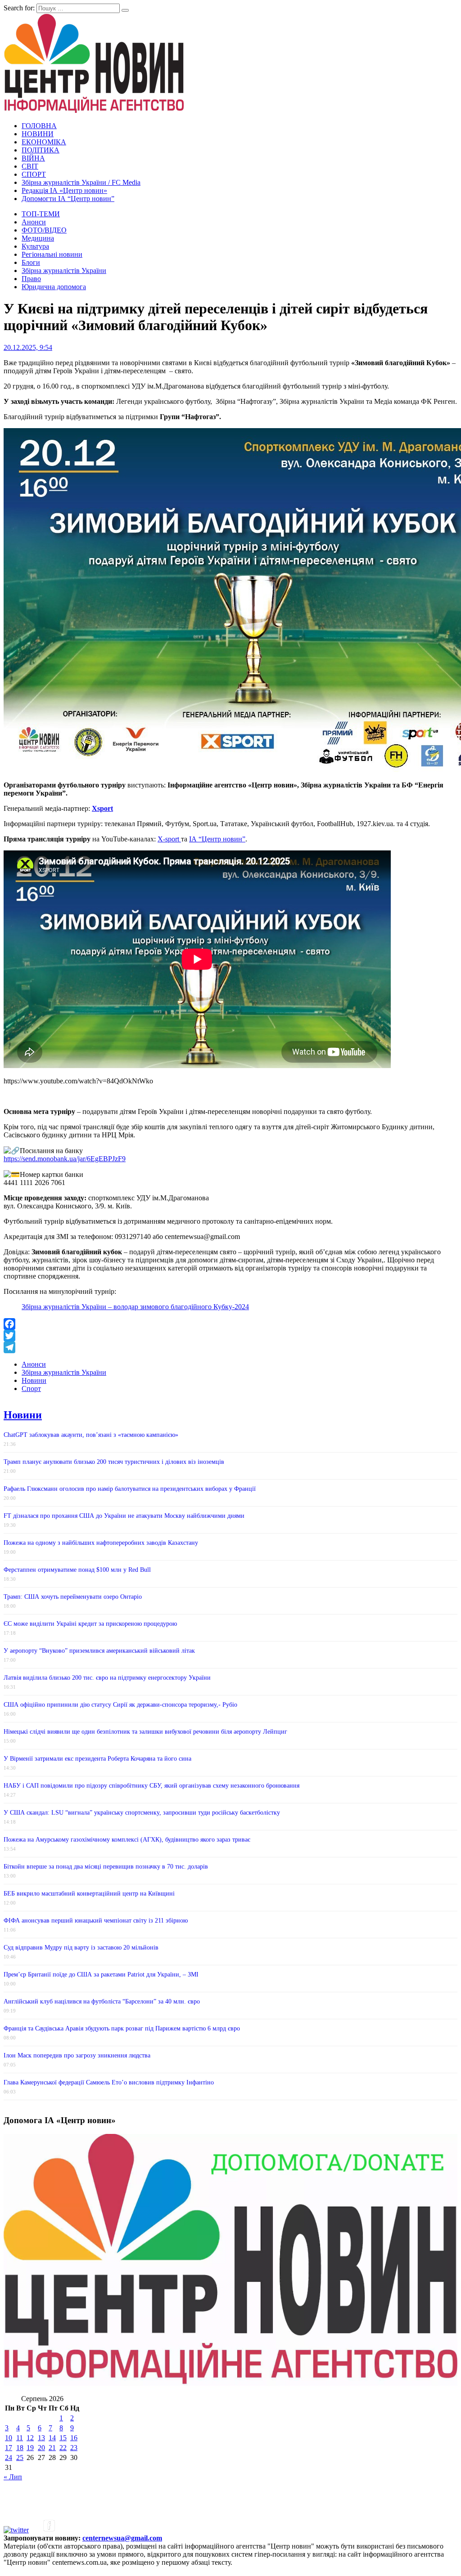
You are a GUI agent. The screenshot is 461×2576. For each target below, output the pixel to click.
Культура (35, 246)
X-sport (169, 839)
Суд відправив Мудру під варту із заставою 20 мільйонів (81, 1948)
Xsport (102, 808)
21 (52, 2448)
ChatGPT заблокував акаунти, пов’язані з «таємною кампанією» (91, 1435)
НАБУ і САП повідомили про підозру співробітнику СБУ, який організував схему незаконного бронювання (151, 1786)
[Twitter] (230, 1336)
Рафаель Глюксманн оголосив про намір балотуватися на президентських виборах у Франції (130, 1489)
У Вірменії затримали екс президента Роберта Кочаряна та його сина (97, 1759)
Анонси (34, 222)
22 (63, 2448)
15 (63, 2438)
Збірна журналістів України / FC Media (81, 182)
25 (20, 2457)
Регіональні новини (52, 254)
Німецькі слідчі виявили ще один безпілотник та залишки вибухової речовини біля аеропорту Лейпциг (145, 1732)
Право (31, 279)
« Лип (13, 2477)
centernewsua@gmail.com (122, 2538)
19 (30, 2448)
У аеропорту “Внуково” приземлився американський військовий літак (99, 1651)
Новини (34, 1380)
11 (20, 2438)
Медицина (38, 238)
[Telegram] (230, 1347)
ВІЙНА (33, 158)
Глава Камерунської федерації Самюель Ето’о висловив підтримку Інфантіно (109, 2082)
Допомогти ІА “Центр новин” (68, 199)
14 (52, 2438)
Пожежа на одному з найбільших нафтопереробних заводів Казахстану (101, 1543)
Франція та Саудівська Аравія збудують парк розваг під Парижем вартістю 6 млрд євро (122, 2028)
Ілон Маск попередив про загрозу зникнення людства (77, 2055)
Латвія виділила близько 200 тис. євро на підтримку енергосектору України (107, 1678)
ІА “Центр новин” (217, 839)
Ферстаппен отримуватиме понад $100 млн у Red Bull (77, 1570)
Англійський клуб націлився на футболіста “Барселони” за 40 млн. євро (102, 2001)
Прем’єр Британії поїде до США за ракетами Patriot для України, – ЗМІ (101, 1974)
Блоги (31, 262)
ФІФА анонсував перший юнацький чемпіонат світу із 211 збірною (96, 1921)
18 (20, 2448)
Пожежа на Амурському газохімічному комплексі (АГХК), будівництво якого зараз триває (127, 1840)
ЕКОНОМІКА (44, 142)
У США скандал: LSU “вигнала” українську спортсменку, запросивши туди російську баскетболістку (142, 1813)
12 (30, 2438)
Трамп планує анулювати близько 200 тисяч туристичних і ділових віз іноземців (114, 1462)
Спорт (31, 1389)
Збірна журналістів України (64, 271)
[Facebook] (230, 1324)
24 (9, 2457)
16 (74, 2438)
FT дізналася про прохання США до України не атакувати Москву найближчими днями (124, 1516)
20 (41, 2448)
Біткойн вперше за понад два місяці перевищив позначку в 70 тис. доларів (106, 1867)
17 (9, 2448)
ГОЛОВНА (39, 126)
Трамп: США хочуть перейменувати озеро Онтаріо (73, 1597)
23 (74, 2448)
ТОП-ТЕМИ (41, 214)
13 (41, 2438)
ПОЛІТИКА (41, 150)
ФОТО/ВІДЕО (44, 230)
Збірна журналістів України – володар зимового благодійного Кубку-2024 (135, 1307)
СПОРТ (34, 174)
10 (9, 2438)
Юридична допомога (54, 287)
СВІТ (30, 166)
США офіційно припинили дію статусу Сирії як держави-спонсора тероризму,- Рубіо (120, 1705)
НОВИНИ (38, 134)
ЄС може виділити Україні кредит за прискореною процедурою (90, 1624)
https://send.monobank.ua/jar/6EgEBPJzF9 (65, 1159)
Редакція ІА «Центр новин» (64, 190)
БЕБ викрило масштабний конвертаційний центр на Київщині (89, 1894)
